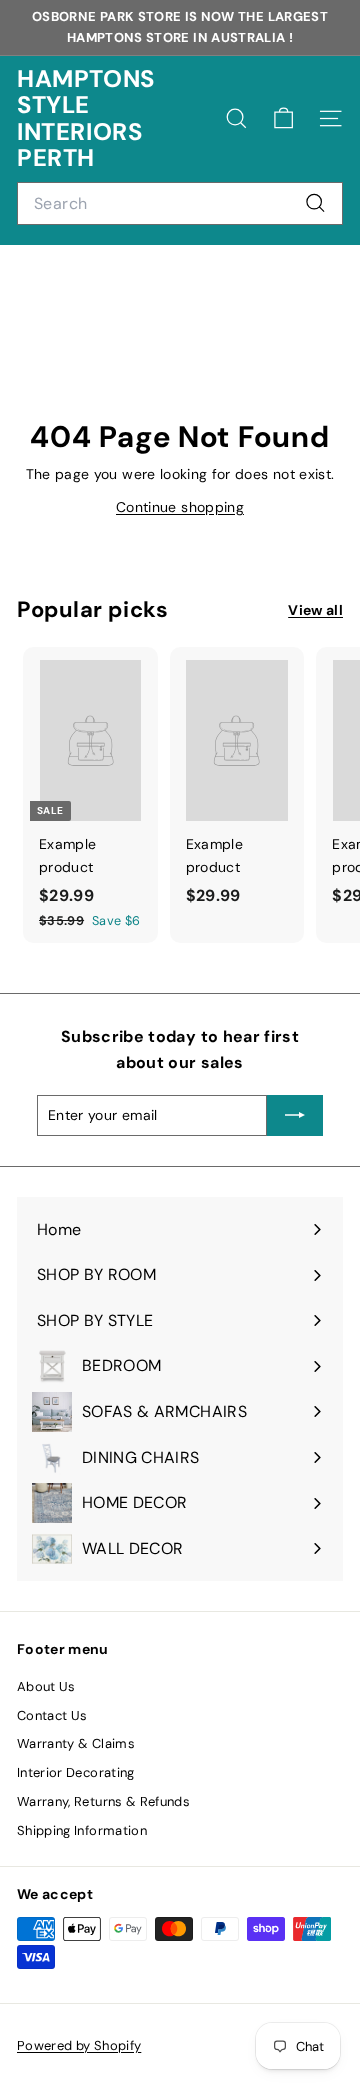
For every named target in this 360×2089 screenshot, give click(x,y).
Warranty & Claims (76, 1743)
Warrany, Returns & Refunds (103, 1801)
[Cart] (283, 118)
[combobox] (180, 204)
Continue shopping (180, 507)
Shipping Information (82, 1830)
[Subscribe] (295, 1115)
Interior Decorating (76, 1772)
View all (315, 610)
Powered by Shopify (79, 2045)
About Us (46, 1686)
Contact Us (52, 1715)
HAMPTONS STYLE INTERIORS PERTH (86, 119)
